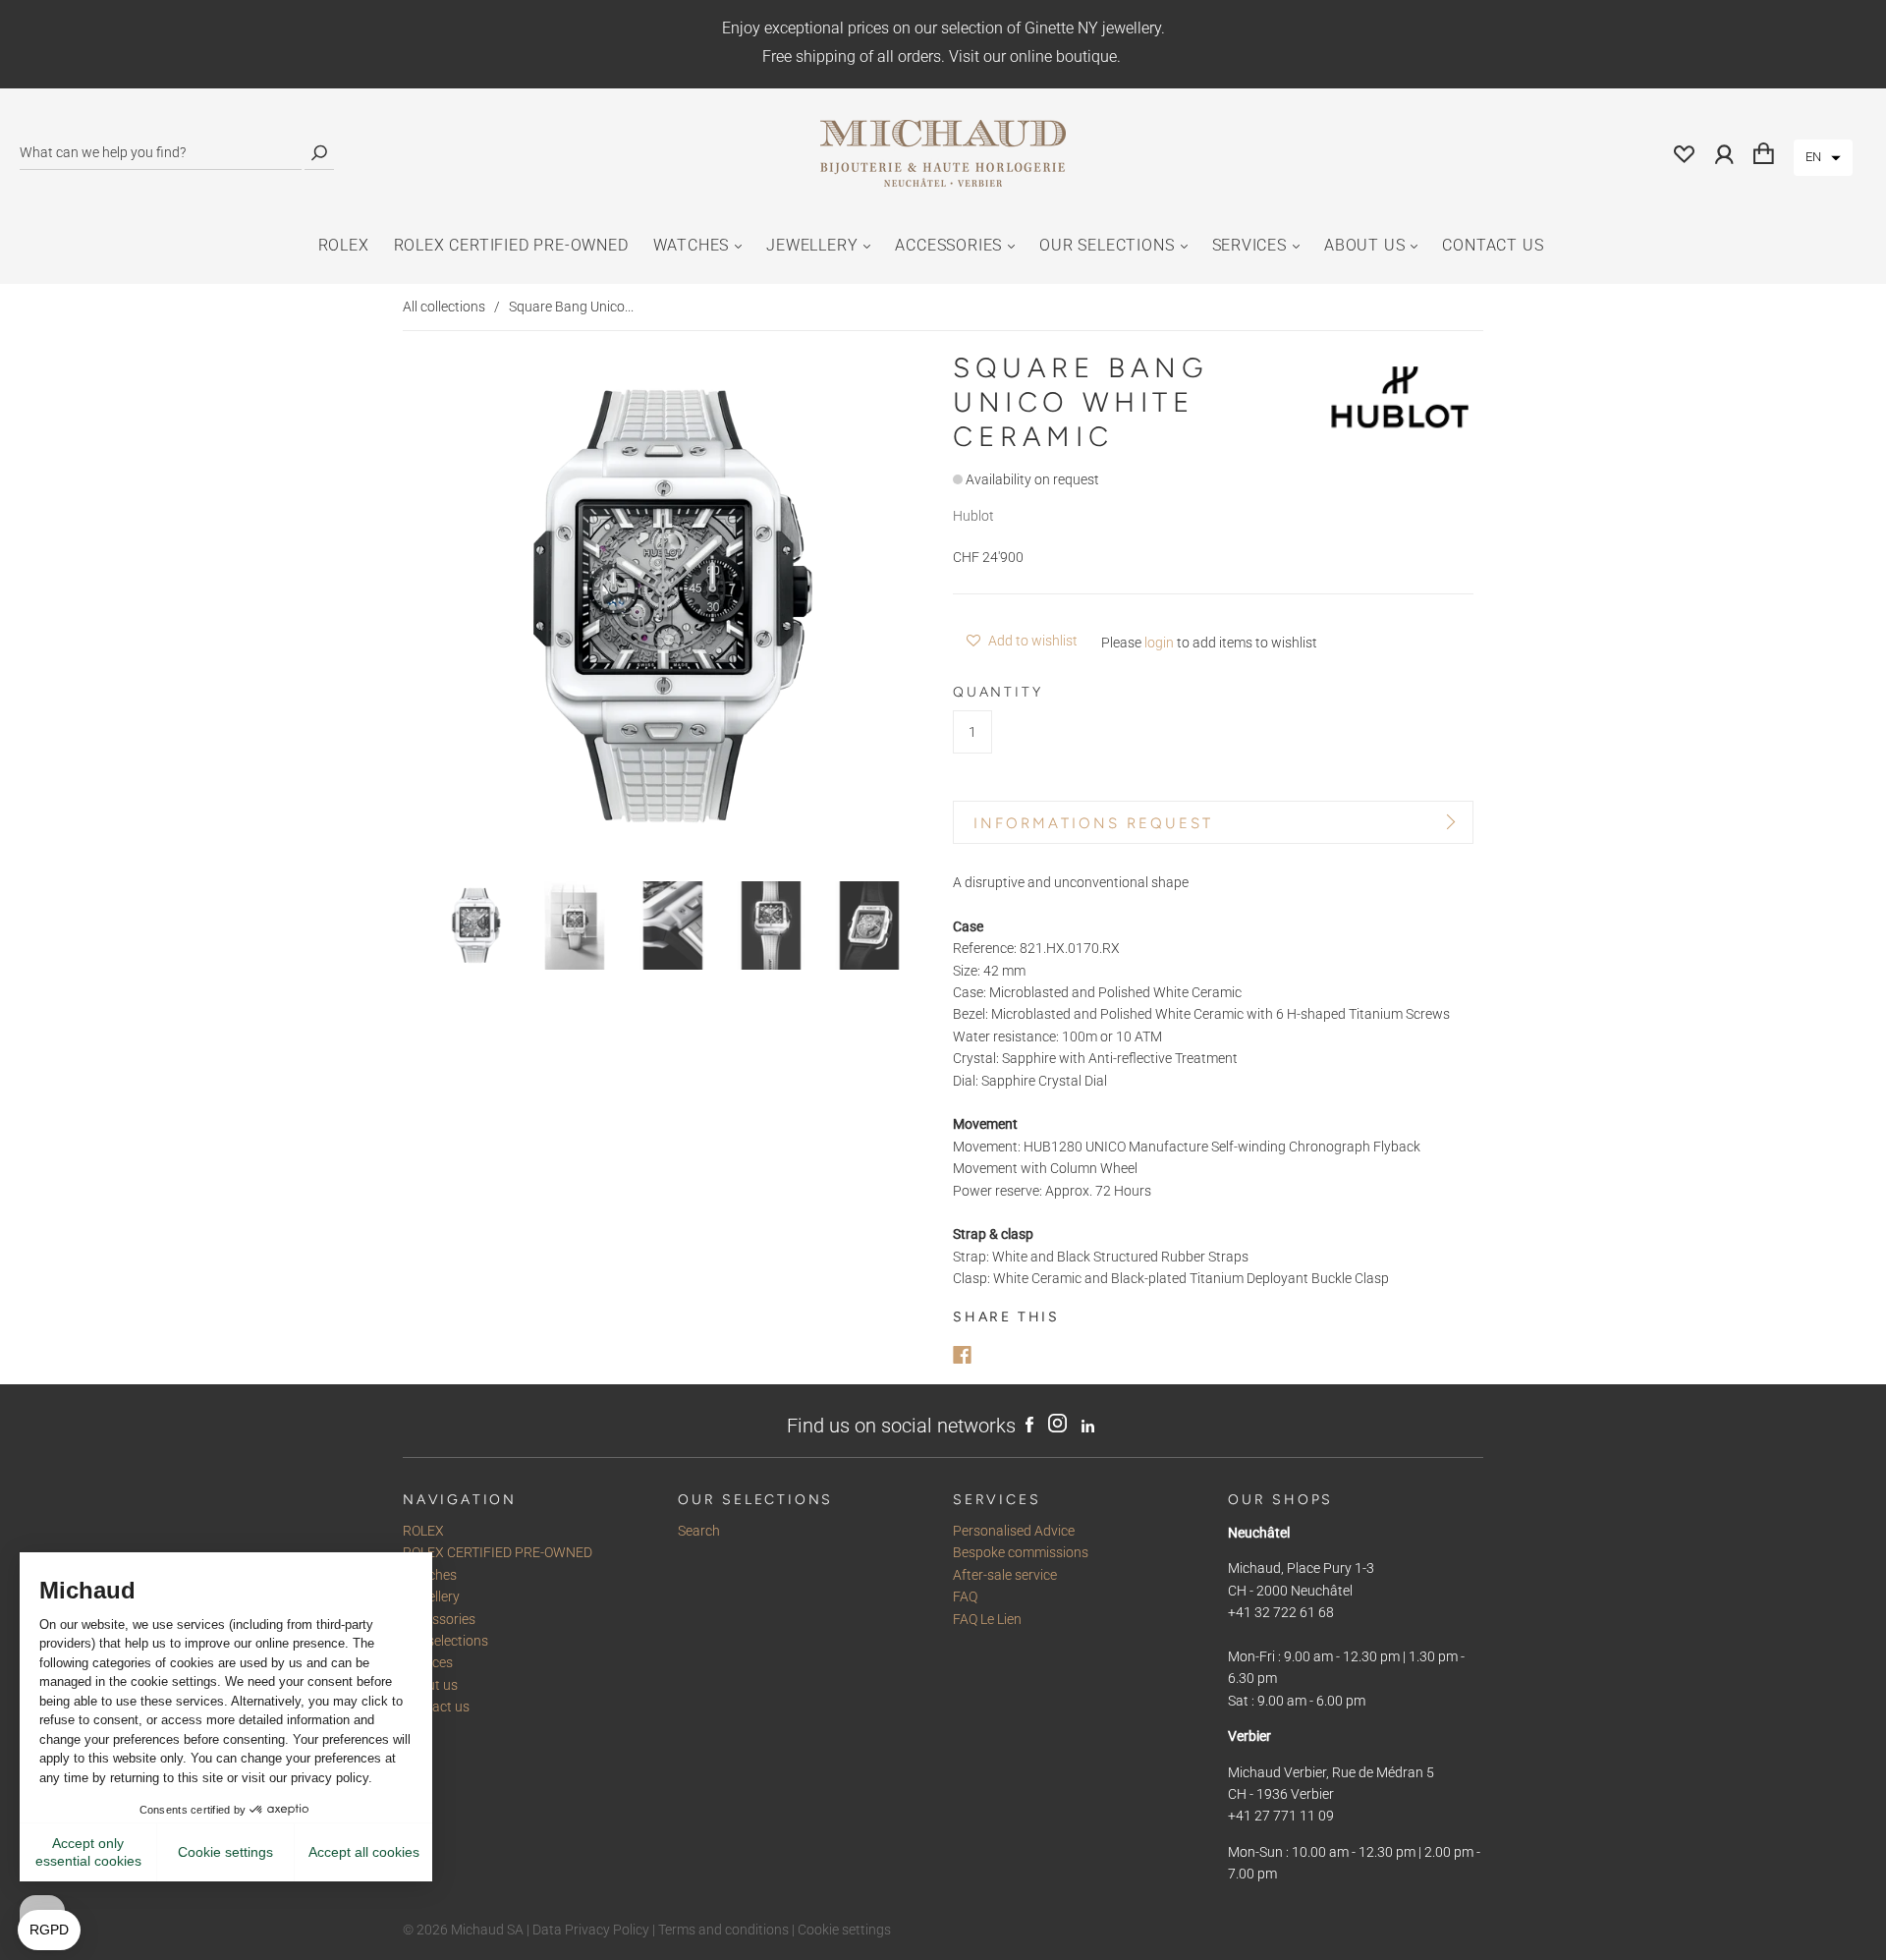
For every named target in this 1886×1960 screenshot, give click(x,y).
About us (1364, 245)
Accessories (948, 245)
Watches (692, 245)
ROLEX (344, 245)
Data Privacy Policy (591, 1930)
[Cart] (1764, 153)
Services (1249, 245)
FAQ (965, 1596)
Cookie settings (844, 1930)
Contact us (1493, 245)
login (1159, 643)
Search (699, 1531)
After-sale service (1005, 1575)
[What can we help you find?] (161, 153)
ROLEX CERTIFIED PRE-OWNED (511, 245)
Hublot (973, 516)
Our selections (1107, 245)
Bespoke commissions (1021, 1552)
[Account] (1724, 153)
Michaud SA (487, 1930)
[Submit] (319, 153)
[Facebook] (962, 1355)
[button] (1823, 158)
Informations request (1093, 823)
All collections (444, 307)
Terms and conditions (723, 1930)
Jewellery (812, 245)
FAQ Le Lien (987, 1619)
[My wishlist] (1685, 153)
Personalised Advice (1014, 1531)
